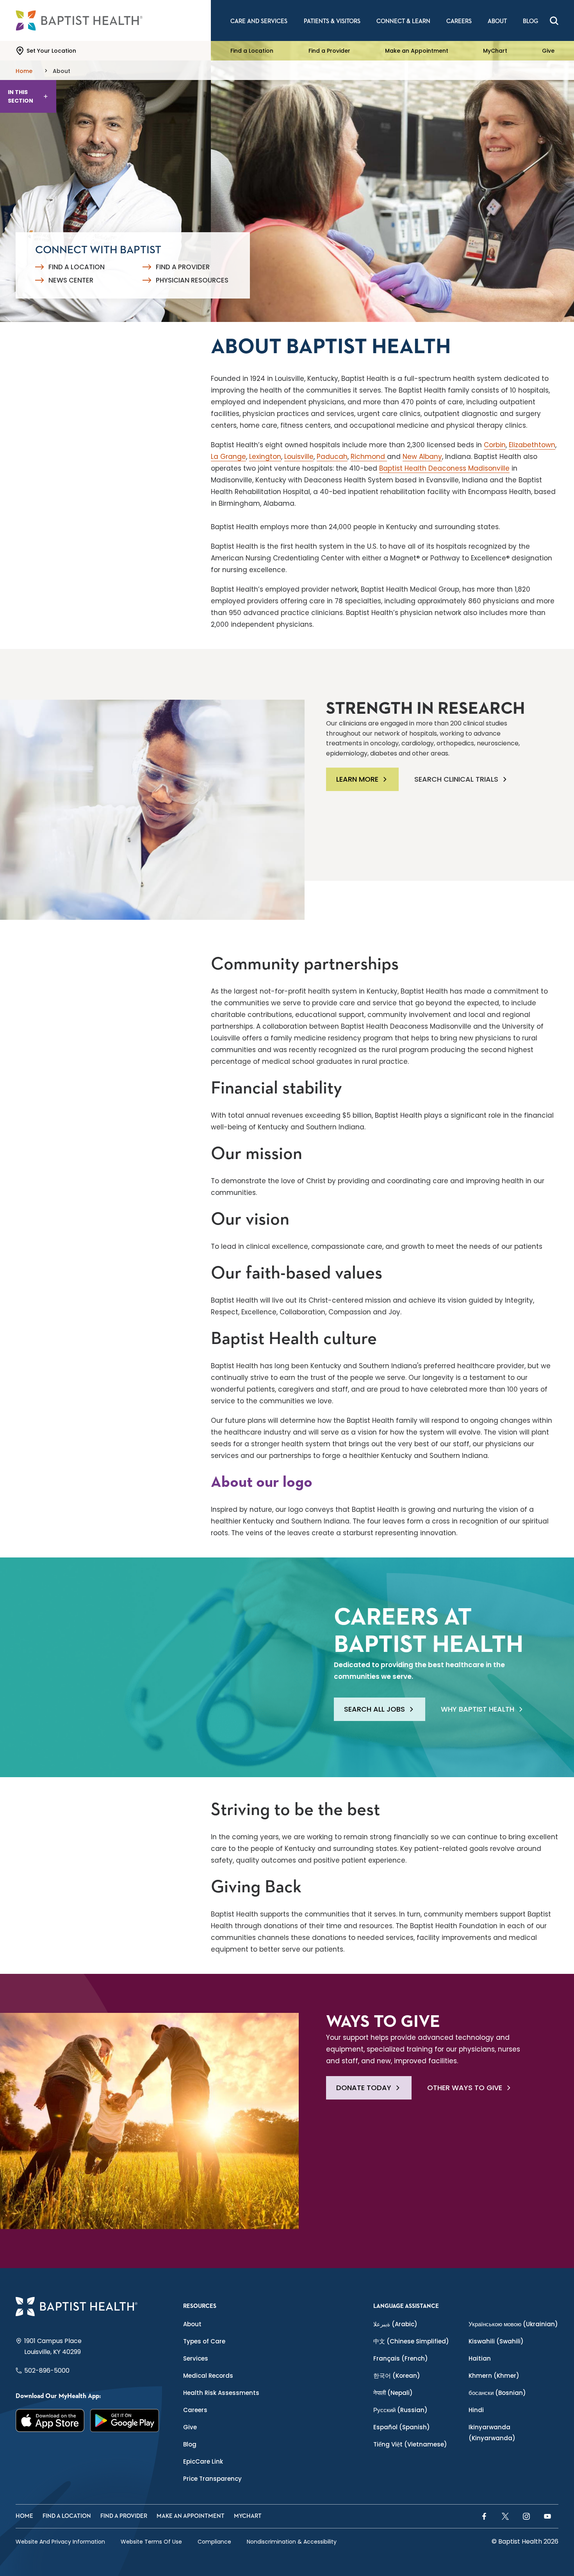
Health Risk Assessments (221, 2393)
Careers (195, 2410)
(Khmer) (494, 2376)
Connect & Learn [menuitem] (403, 21)
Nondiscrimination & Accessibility (292, 2542)
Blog (190, 2444)
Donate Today (364, 2088)
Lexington (265, 457)
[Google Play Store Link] (125, 2420)
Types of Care (204, 2341)
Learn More (357, 779)
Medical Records (208, 2376)
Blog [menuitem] (530, 21)
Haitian (480, 2358)
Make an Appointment (417, 51)
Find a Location (252, 51)
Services (196, 2358)
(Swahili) (496, 2341)
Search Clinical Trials (456, 779)
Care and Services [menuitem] (259, 21)
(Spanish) (402, 2427)
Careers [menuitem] (459, 21)
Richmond (369, 457)
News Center (71, 280)
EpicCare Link (203, 2461)
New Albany (422, 457)
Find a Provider (329, 51)
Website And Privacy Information (60, 2542)
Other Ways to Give (465, 2088)
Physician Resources (192, 280)
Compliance (214, 2542)
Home (24, 2516)
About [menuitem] (497, 21)
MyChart (495, 51)
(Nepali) (393, 2393)
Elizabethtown (532, 445)
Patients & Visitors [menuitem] (332, 21)
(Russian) (400, 2410)
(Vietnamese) (410, 2444)
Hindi (476, 2410)
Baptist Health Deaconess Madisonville (444, 468)
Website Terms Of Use (151, 2542)
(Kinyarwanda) (492, 2433)
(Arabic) (395, 2324)
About (192, 2324)
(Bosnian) (497, 2393)
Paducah (332, 457)
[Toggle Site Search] (554, 21)
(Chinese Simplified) (411, 2341)
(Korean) (397, 2376)
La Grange (228, 457)
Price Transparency (212, 2479)
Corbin (495, 445)
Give (548, 51)
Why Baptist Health (478, 1709)
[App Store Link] (50, 2420)
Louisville (299, 457)
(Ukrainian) (513, 2324)
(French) (401, 2358)
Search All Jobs (374, 1709)
